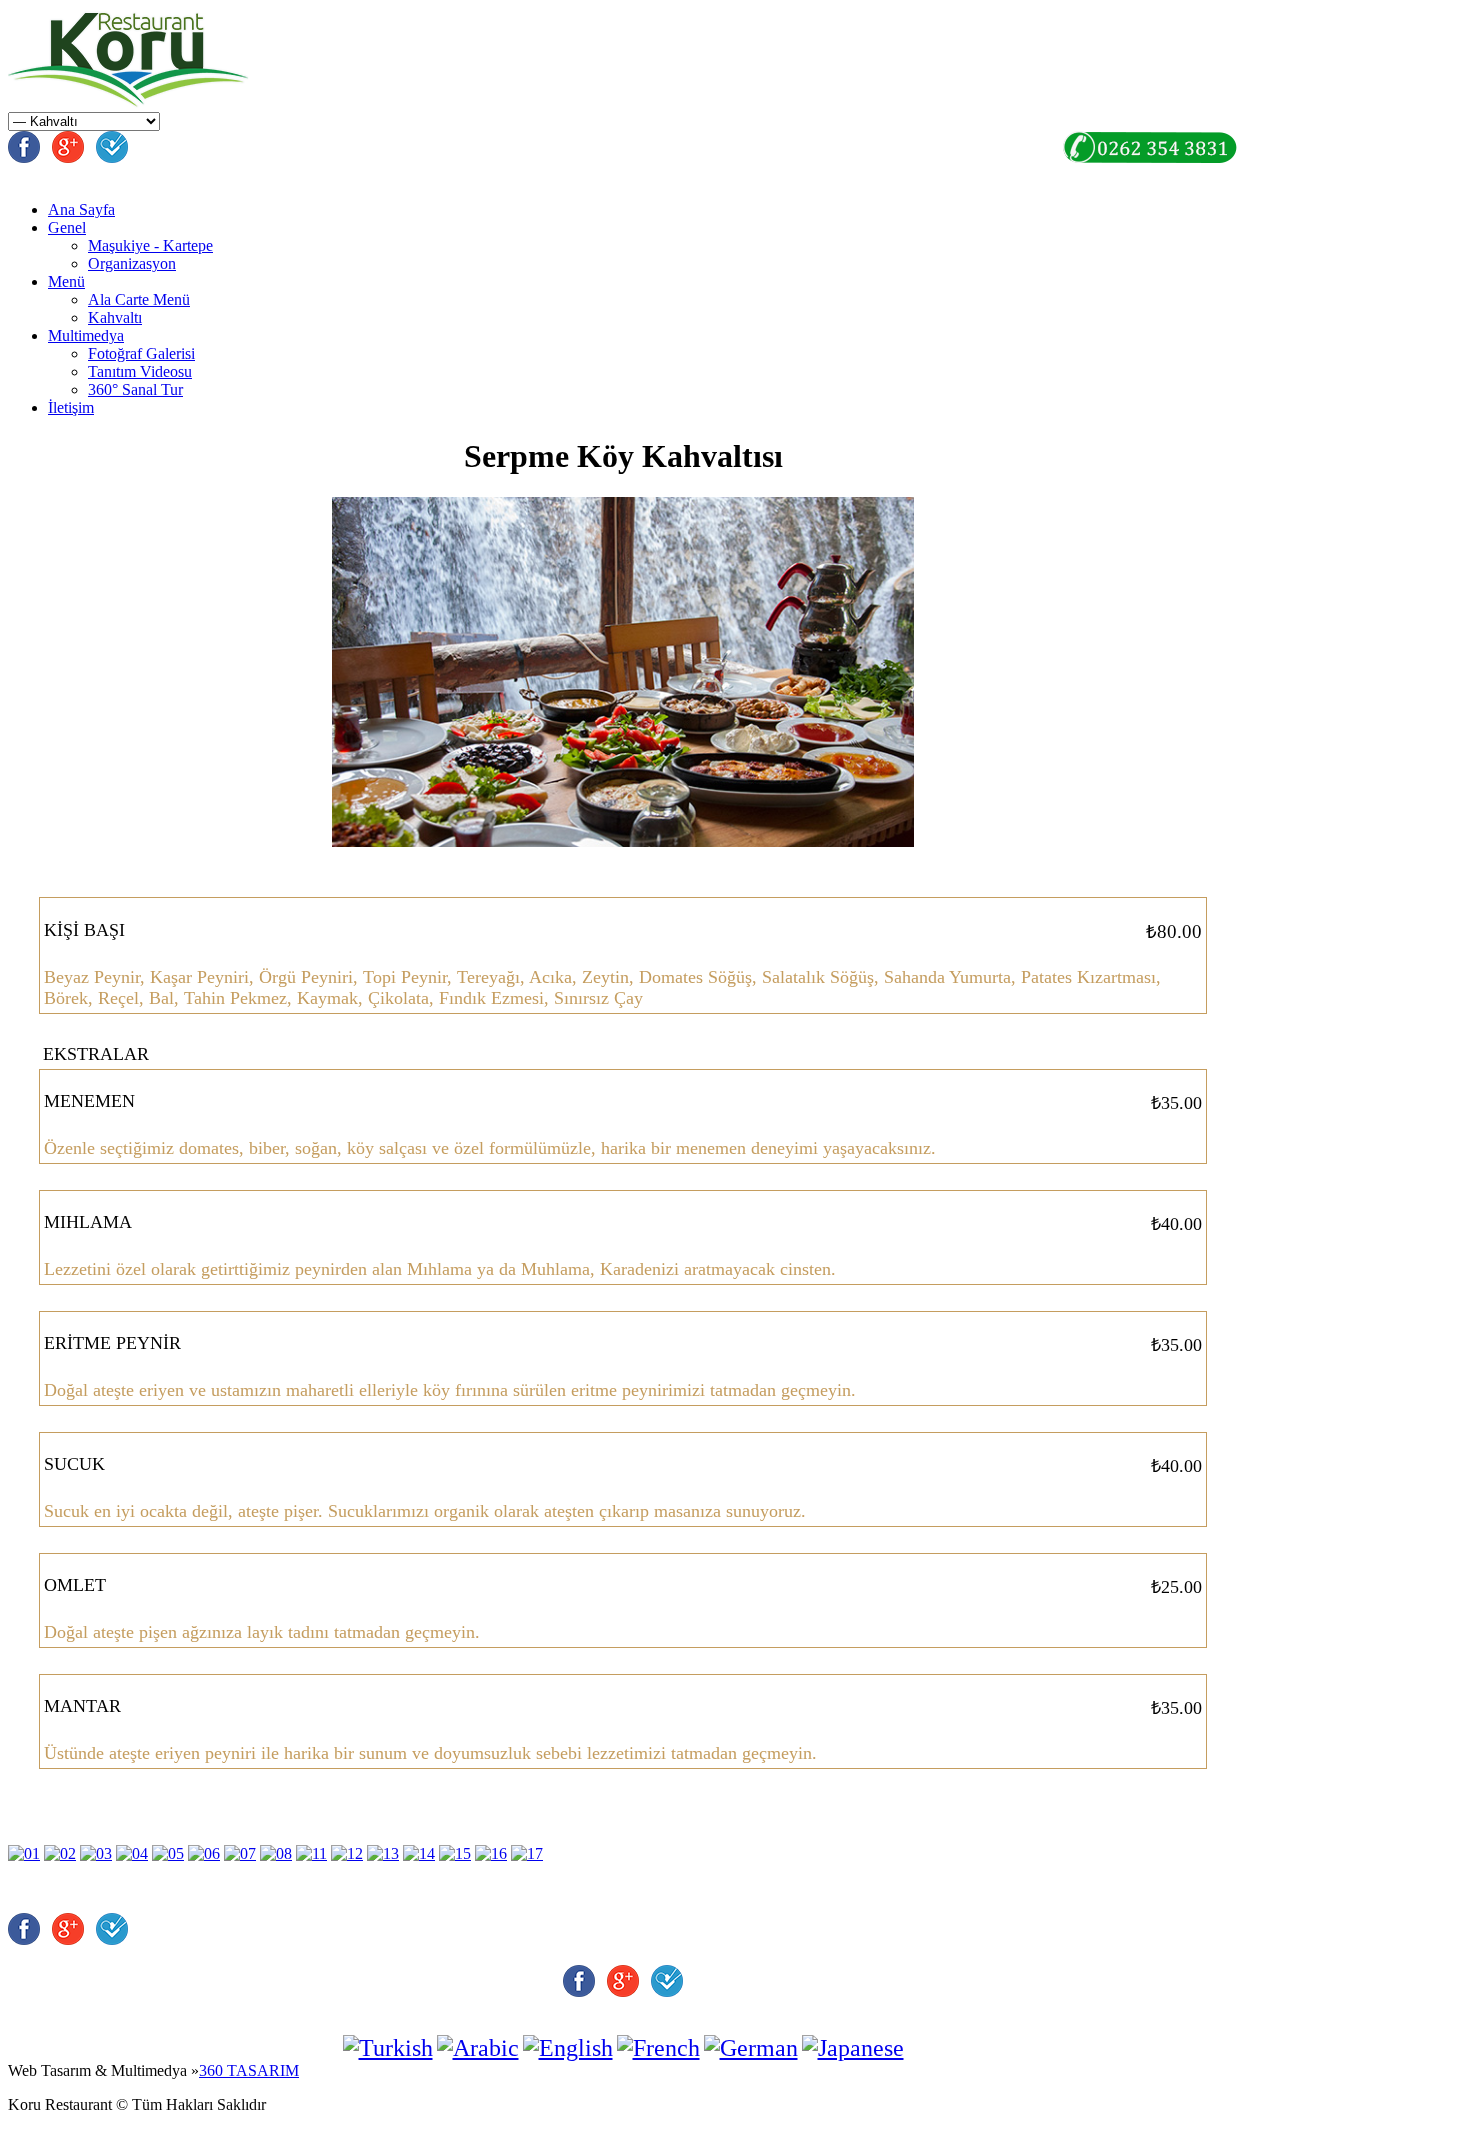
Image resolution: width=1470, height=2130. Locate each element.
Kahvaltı (115, 317)
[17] (527, 1853)
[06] (204, 1853)
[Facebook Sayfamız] (24, 157)
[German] (751, 2048)
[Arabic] (478, 2048)
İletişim (71, 407)
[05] (168, 1853)
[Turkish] (388, 2048)
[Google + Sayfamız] (68, 157)
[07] (240, 1853)
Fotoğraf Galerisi (141, 353)
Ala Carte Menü (139, 299)
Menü (66, 281)
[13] (383, 1853)
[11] (311, 1853)
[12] (347, 1853)
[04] (132, 1853)
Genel (67, 227)
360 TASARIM (249, 2070)
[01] (24, 1853)
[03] (96, 1853)
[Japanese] (853, 2048)
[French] (658, 2048)
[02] (60, 1853)
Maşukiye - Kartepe (150, 245)
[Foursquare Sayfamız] (112, 157)
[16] (491, 1853)
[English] (568, 2048)
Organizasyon (132, 263)
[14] (419, 1853)
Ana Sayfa (81, 209)
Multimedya (86, 335)
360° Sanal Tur (135, 389)
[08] (276, 1853)
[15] (455, 1853)
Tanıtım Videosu (140, 371)
